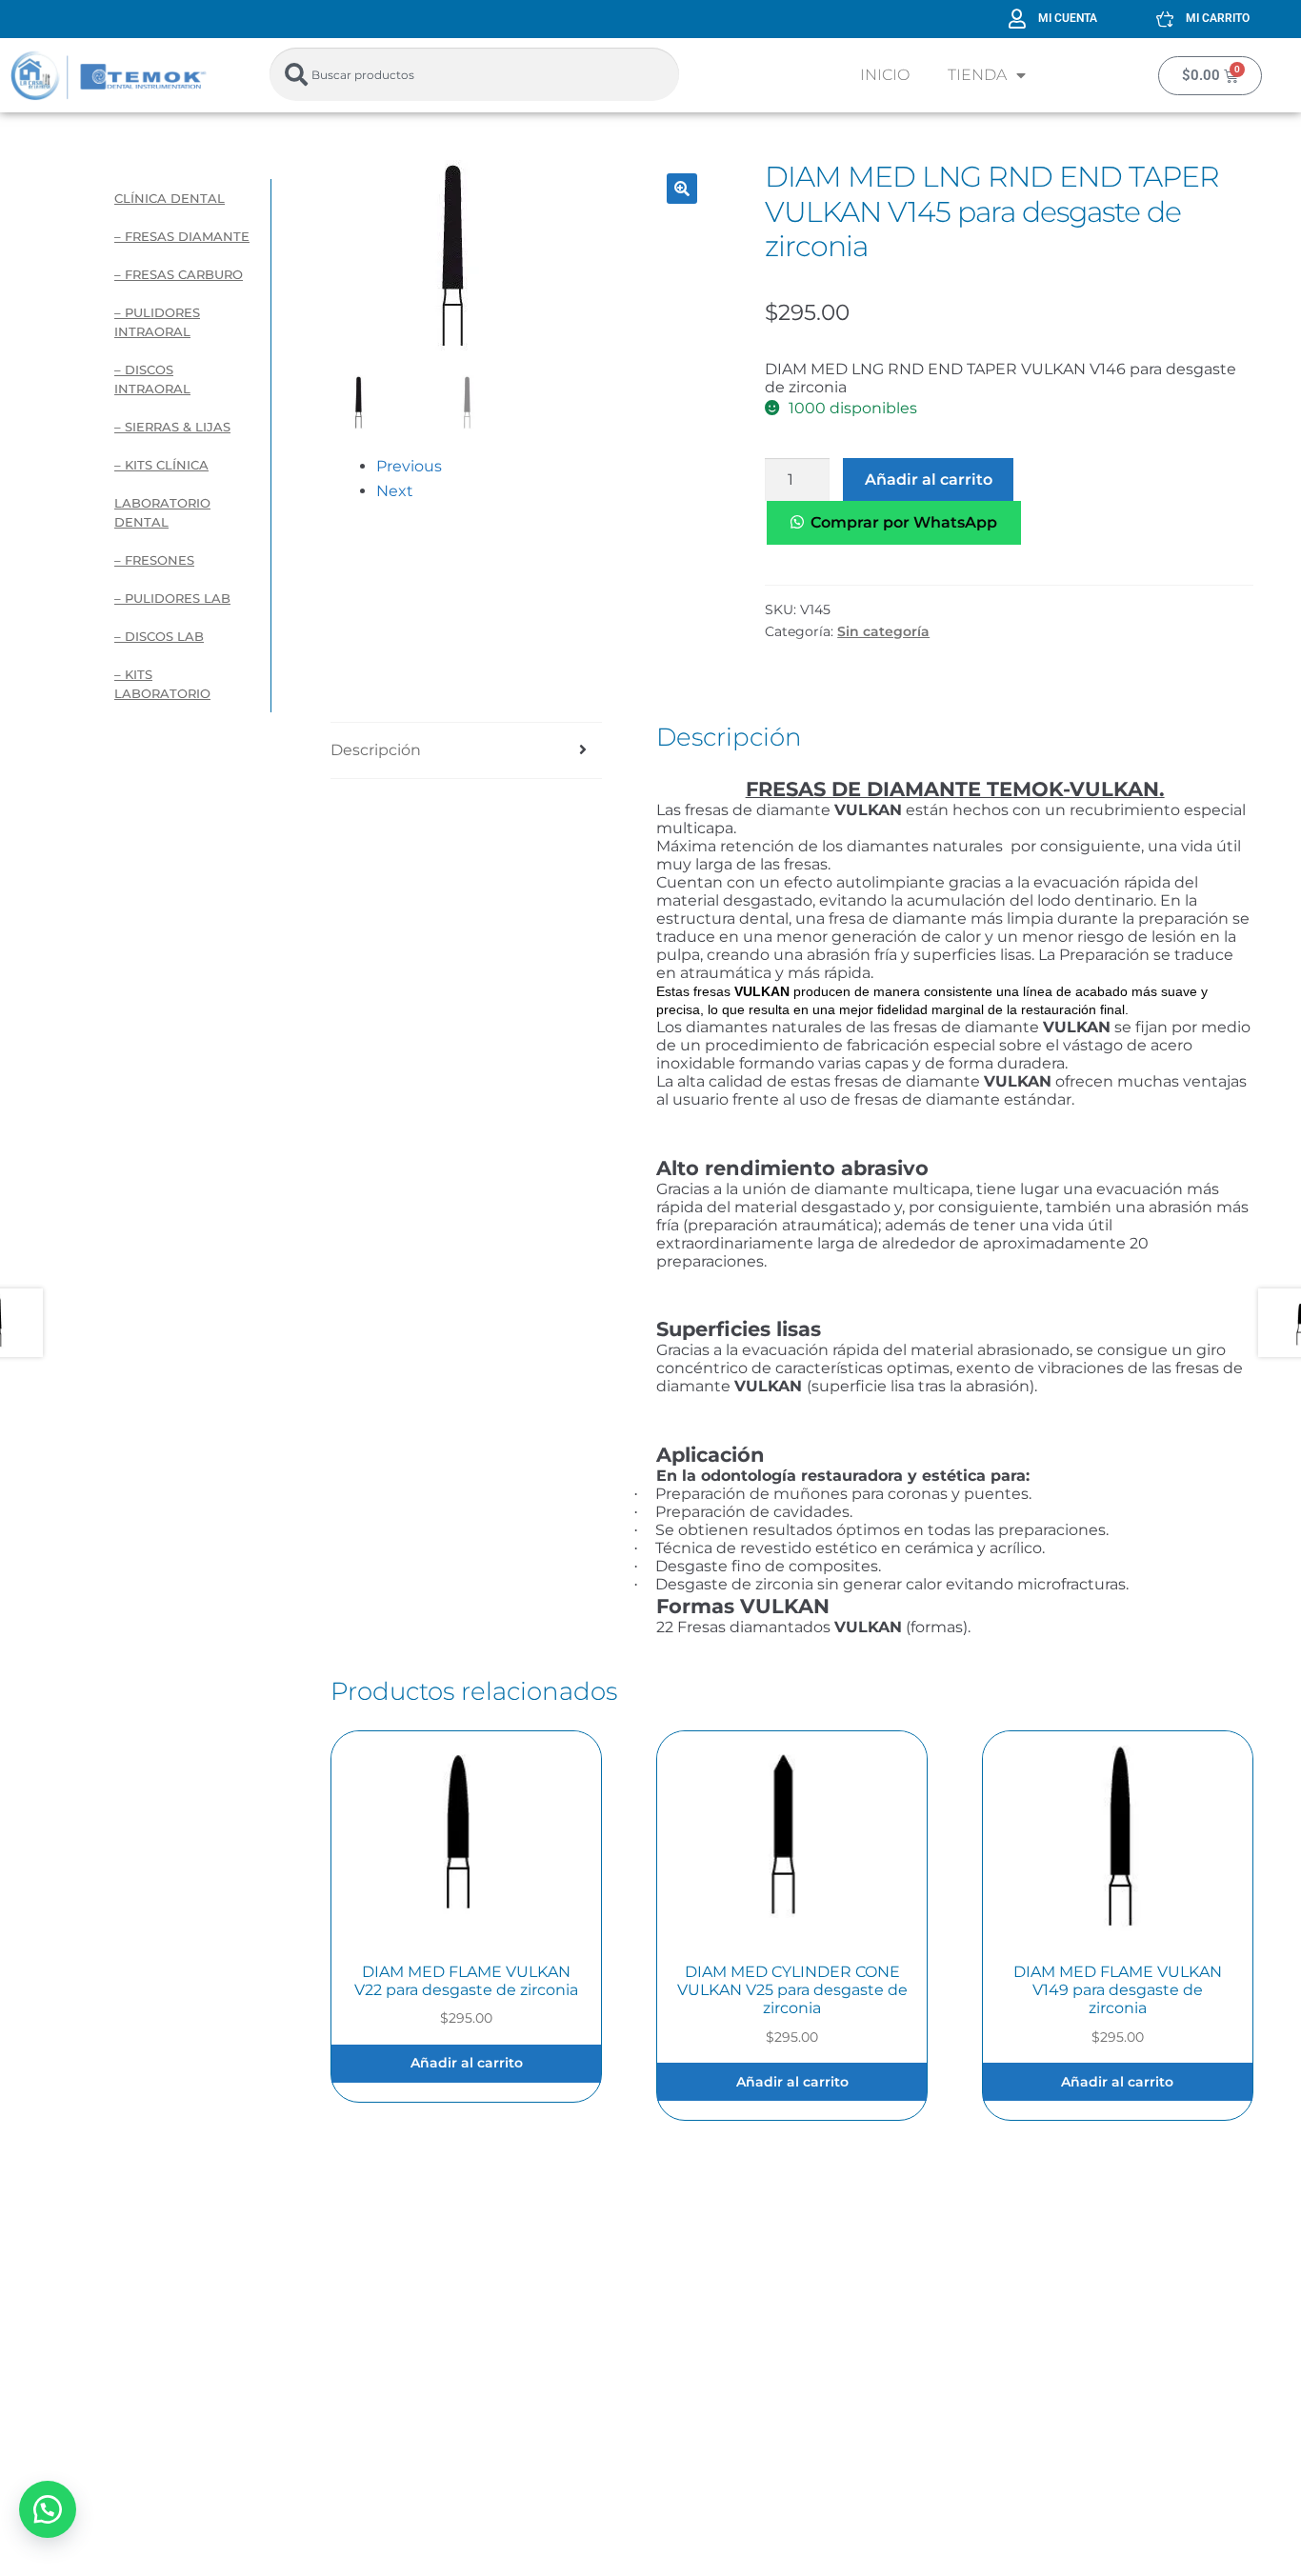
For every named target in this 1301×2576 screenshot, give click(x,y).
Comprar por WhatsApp (904, 522)
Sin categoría (883, 631)
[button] (682, 189)
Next (395, 491)
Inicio (885, 75)
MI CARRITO (1218, 18)
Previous (409, 466)
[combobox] (474, 74)
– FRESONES (154, 560)
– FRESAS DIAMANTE (182, 236)
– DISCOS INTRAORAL (152, 379)
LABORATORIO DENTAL (162, 512)
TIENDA (977, 75)
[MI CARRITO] (1165, 19)
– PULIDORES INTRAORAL (157, 322)
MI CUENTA (1068, 18)
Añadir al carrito (929, 479)
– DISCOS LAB (159, 636)
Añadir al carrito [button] (467, 2063)
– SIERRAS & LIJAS (172, 427)
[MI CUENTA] (1017, 19)
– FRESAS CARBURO (179, 274)
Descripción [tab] (376, 750)
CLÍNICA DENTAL (170, 198)
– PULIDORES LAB (172, 598)
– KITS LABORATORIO (162, 684)
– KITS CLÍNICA (161, 465)
